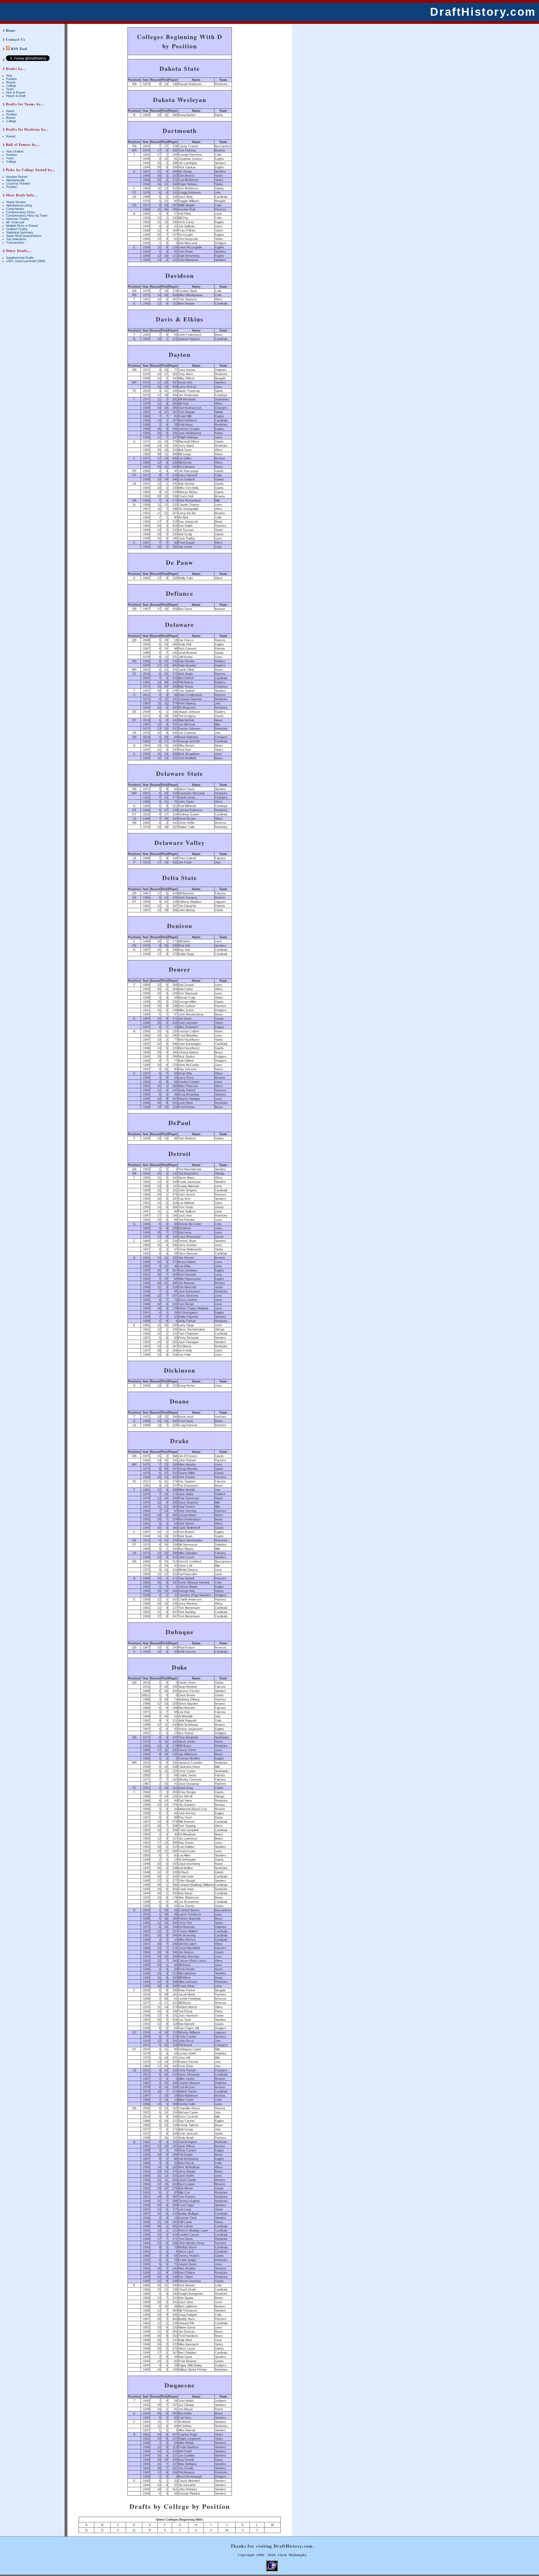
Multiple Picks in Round (22, 226)
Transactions (15, 242)
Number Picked (17, 177)
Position (12, 79)
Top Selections (16, 239)
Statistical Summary (20, 232)
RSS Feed (19, 49)
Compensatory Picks (20, 212)
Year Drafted (15, 151)
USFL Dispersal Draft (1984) (26, 261)
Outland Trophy (17, 229)
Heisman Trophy (18, 219)
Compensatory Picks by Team (27, 216)
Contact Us (16, 39)
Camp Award (15, 209)
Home (11, 30)
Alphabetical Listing (19, 205)
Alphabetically (15, 180)
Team (10, 89)
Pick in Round (16, 92)
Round (11, 82)
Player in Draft (16, 96)
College (11, 86)
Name (10, 111)
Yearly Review (16, 202)
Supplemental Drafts (20, 258)
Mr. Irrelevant (15, 222)
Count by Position (18, 183)
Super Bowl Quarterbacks (24, 236)
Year (9, 76)
